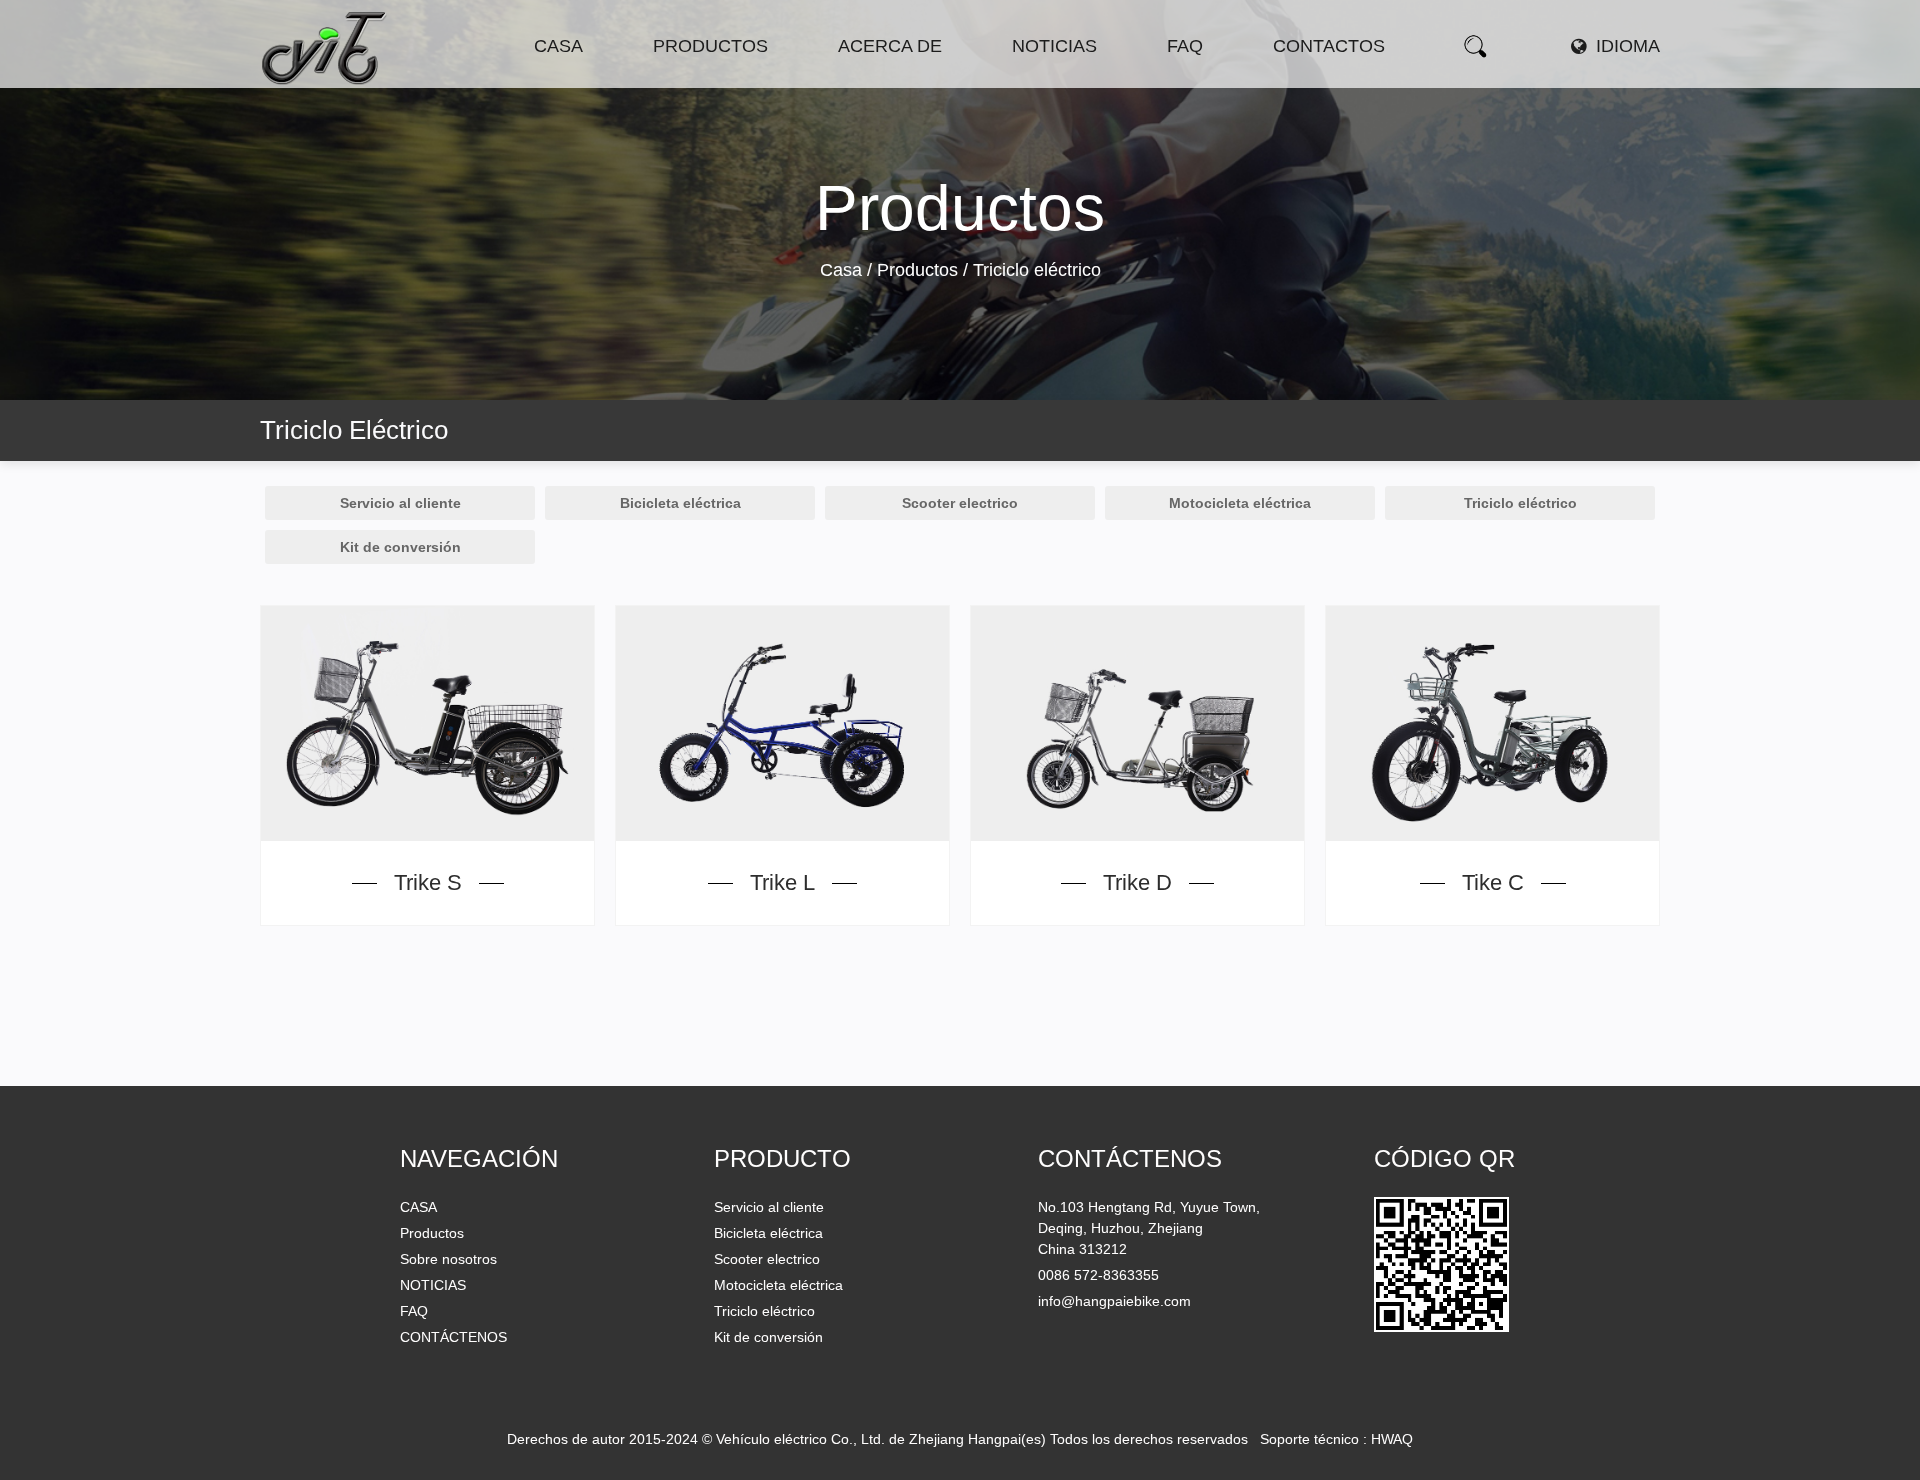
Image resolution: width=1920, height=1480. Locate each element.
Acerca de (890, 46)
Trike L (782, 882)
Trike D (1137, 882)
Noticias (1054, 46)
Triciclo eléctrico (1520, 503)
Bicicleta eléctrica (712, 83)
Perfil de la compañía (914, 83)
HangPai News (1063, 83)
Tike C (1493, 882)
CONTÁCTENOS (453, 1337)
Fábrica (915, 81)
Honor (913, 79)
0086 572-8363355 (1098, 1275)
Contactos (1329, 46)
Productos (710, 46)
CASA (418, 1207)
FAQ (414, 1311)
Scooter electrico (731, 81)
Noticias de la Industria (1089, 80)
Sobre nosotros (448, 1259)
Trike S (428, 882)
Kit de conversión (400, 547)
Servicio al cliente (400, 503)
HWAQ (1392, 1439)
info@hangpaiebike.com (1114, 1301)
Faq (1185, 46)
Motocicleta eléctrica (729, 79)
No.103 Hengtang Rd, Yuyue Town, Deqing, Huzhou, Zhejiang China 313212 (1149, 1228)
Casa (558, 46)
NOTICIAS (433, 1285)
